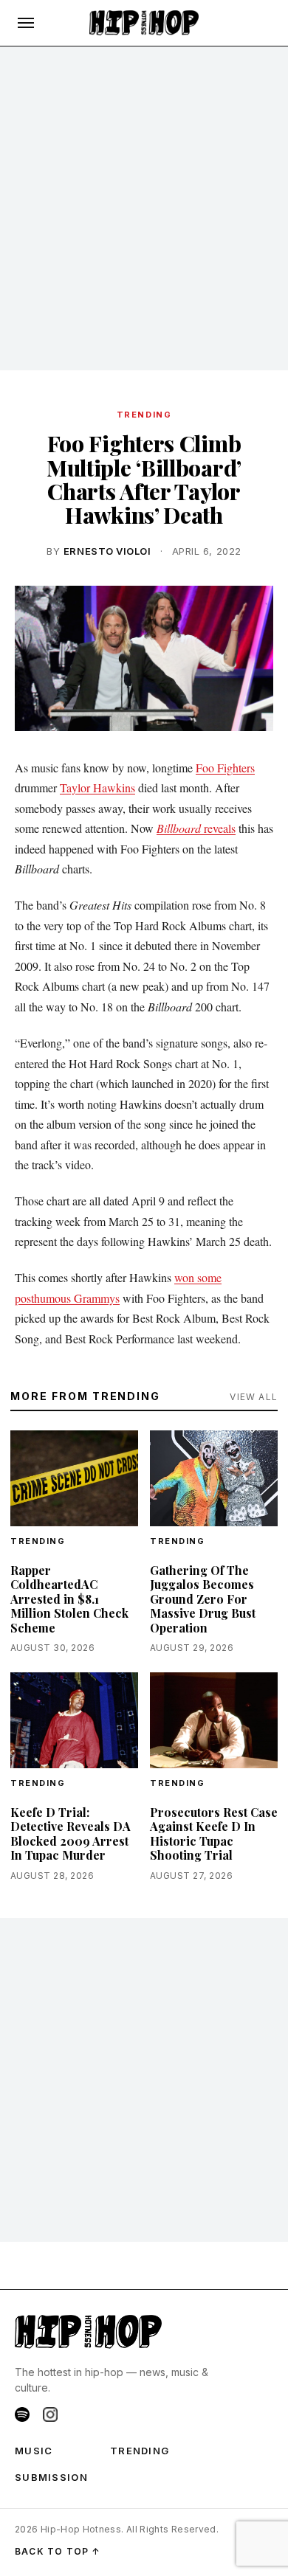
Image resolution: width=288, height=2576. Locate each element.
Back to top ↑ (58, 2551)
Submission (51, 2477)
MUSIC (34, 2451)
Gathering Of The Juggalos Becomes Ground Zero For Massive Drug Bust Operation (203, 1599)
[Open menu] (26, 23)
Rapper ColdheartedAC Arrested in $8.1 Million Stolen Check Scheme (69, 1599)
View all (254, 1397)
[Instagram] (50, 2414)
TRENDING (144, 415)
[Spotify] (22, 2414)
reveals (196, 828)
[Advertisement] (144, 209)
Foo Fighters (225, 768)
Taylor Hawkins (97, 787)
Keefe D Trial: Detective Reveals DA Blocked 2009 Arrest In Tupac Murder (71, 1834)
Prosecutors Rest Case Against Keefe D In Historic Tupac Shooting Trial (214, 1834)
